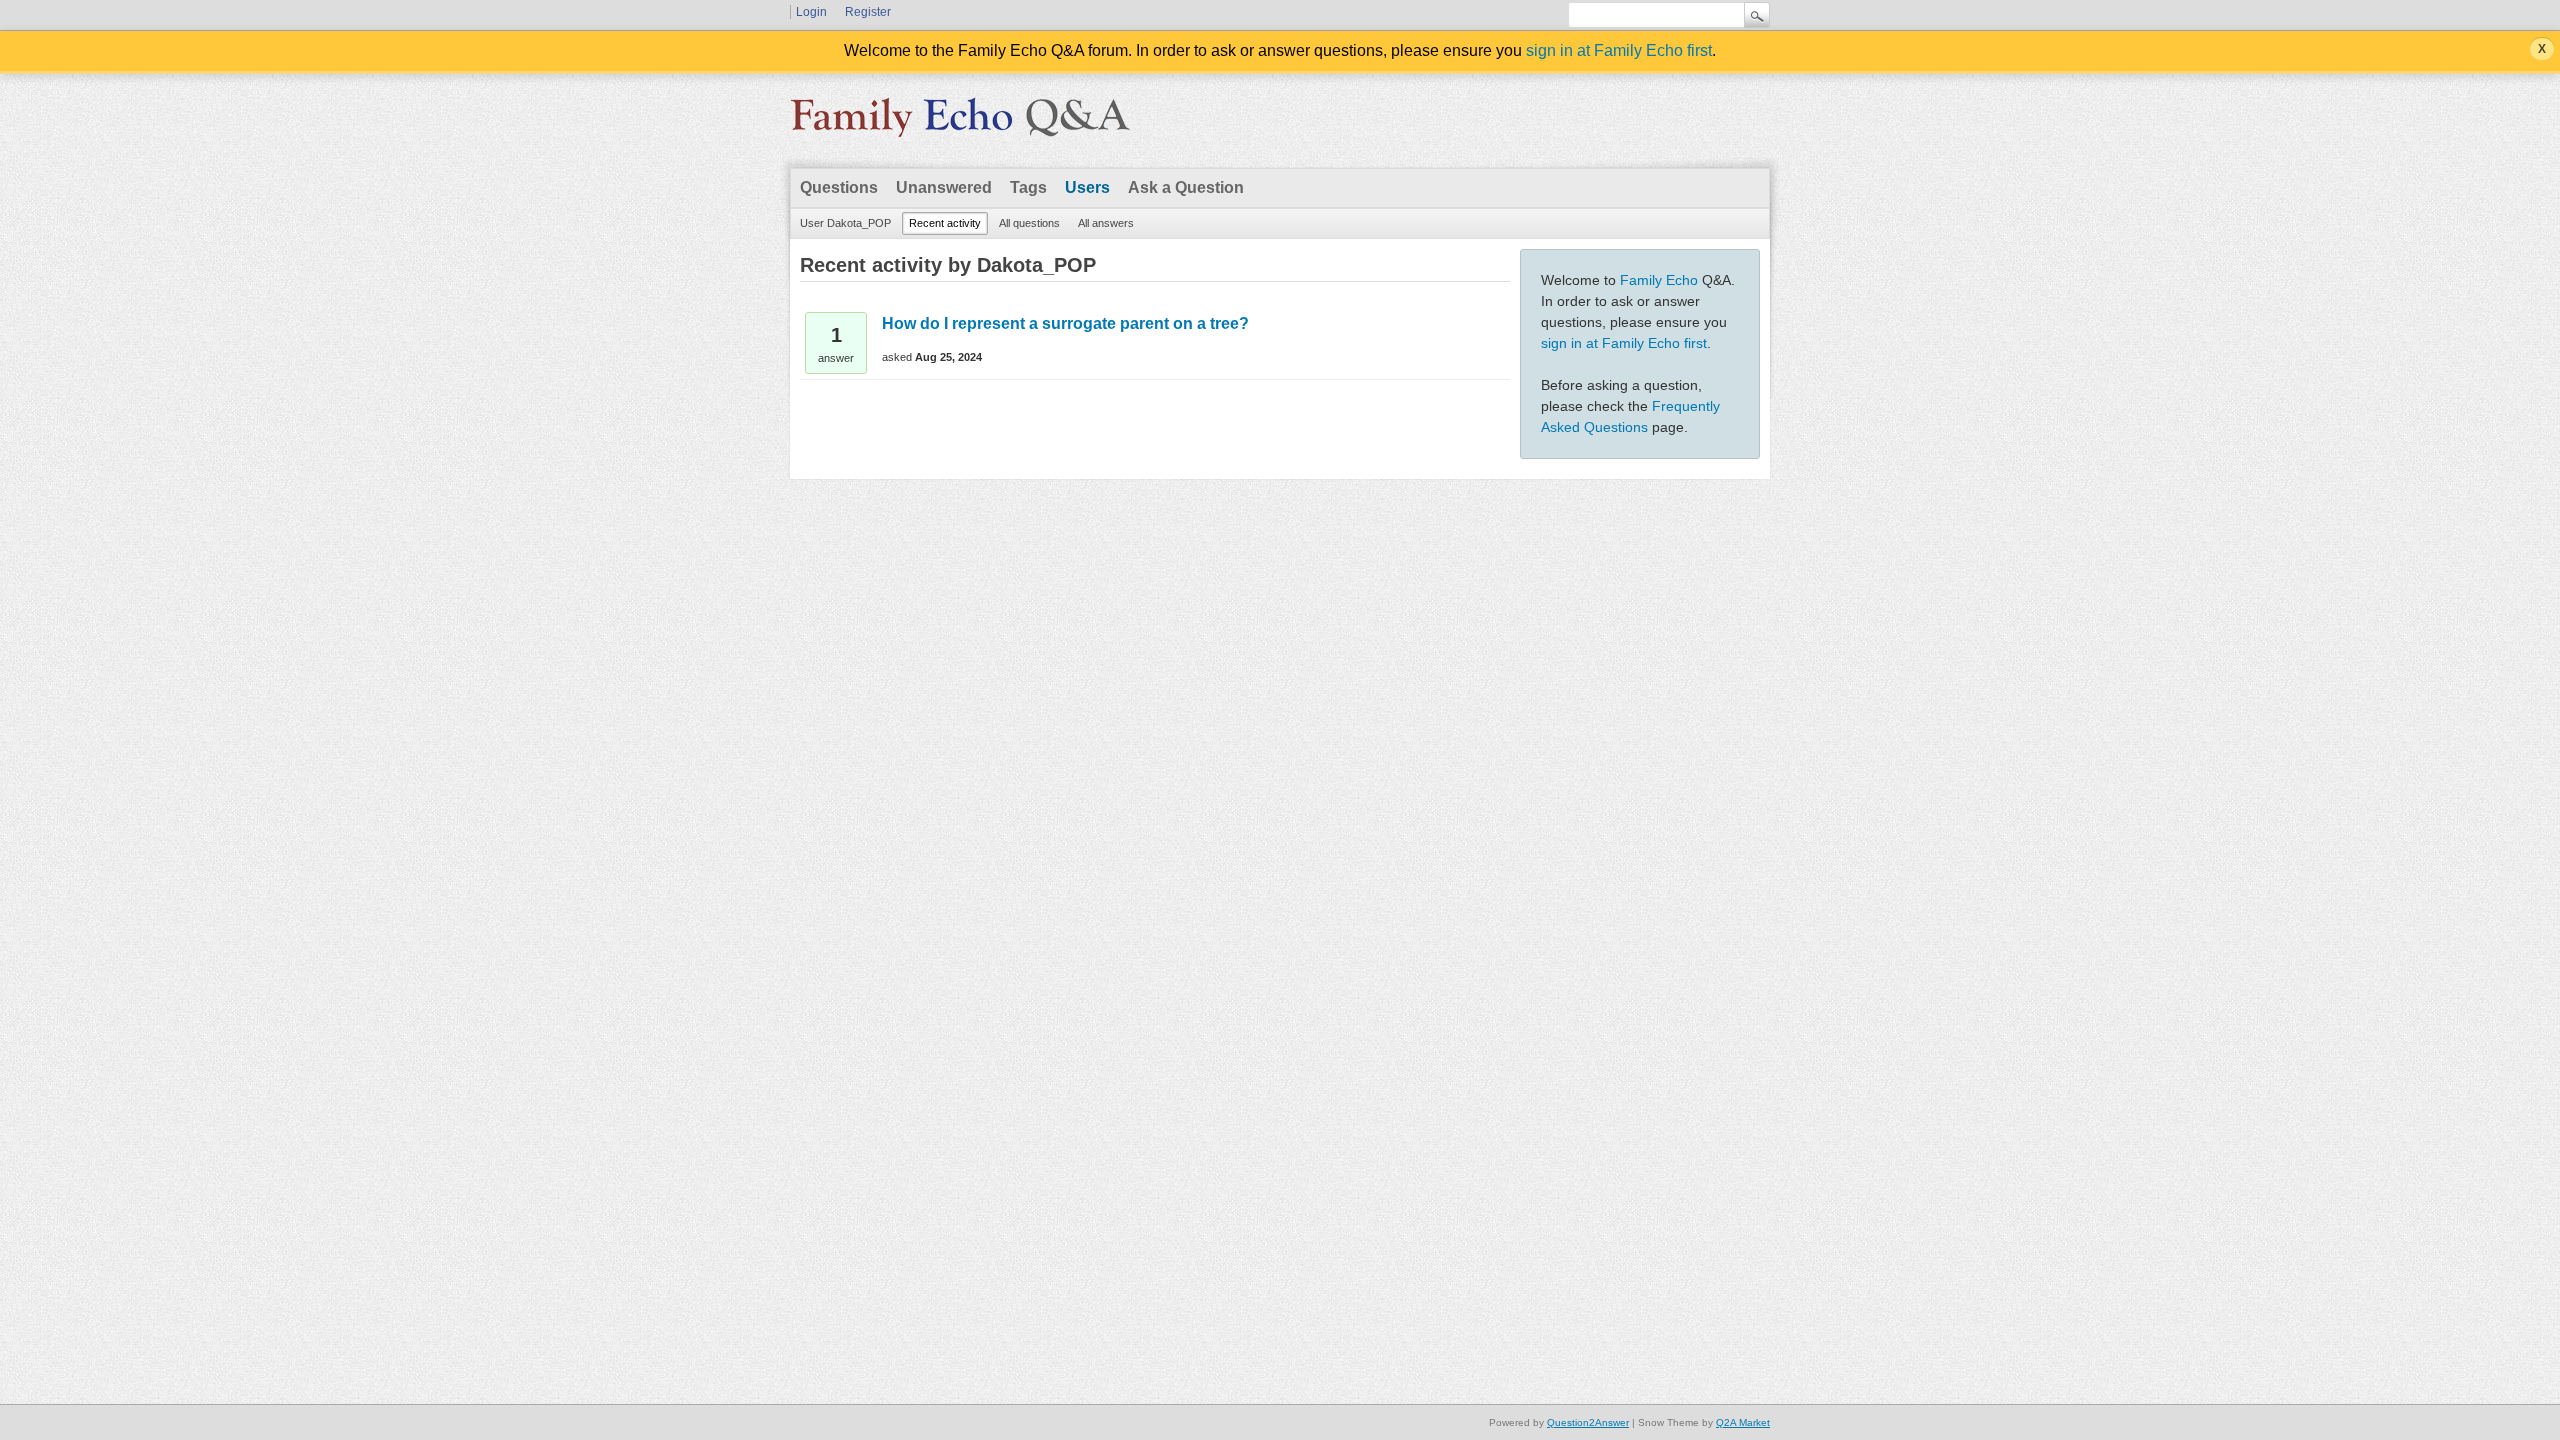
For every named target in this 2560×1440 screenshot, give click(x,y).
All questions (1029, 223)
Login (811, 12)
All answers (1106, 223)
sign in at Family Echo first (1619, 50)
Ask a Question (1186, 187)
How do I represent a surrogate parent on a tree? (1065, 323)
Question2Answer (1588, 1422)
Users (1087, 187)
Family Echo (1659, 280)
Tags (1028, 187)
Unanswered (944, 187)
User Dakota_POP (845, 223)
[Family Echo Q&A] (960, 124)
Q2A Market (1743, 1422)
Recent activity (945, 223)
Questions (839, 187)
